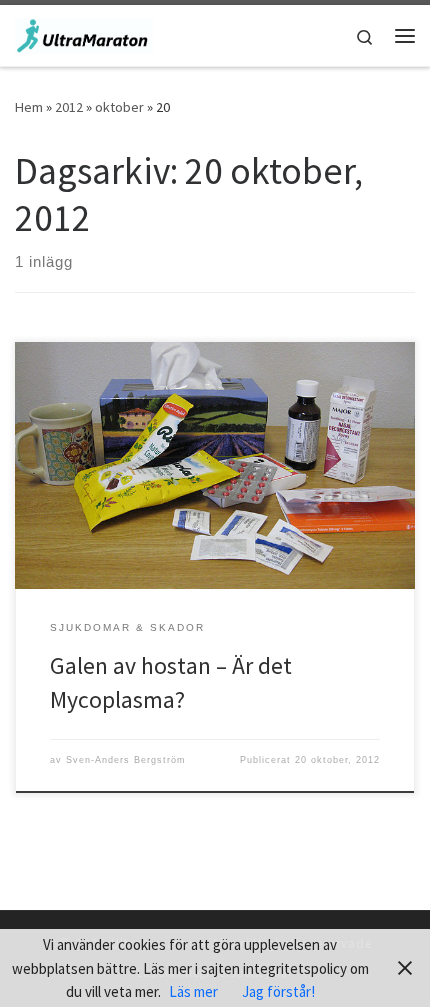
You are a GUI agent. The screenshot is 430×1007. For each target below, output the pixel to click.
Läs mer (193, 991)
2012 (69, 107)
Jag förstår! (278, 991)
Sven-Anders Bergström (126, 760)
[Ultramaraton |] (84, 33)
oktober (119, 107)
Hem (29, 107)
